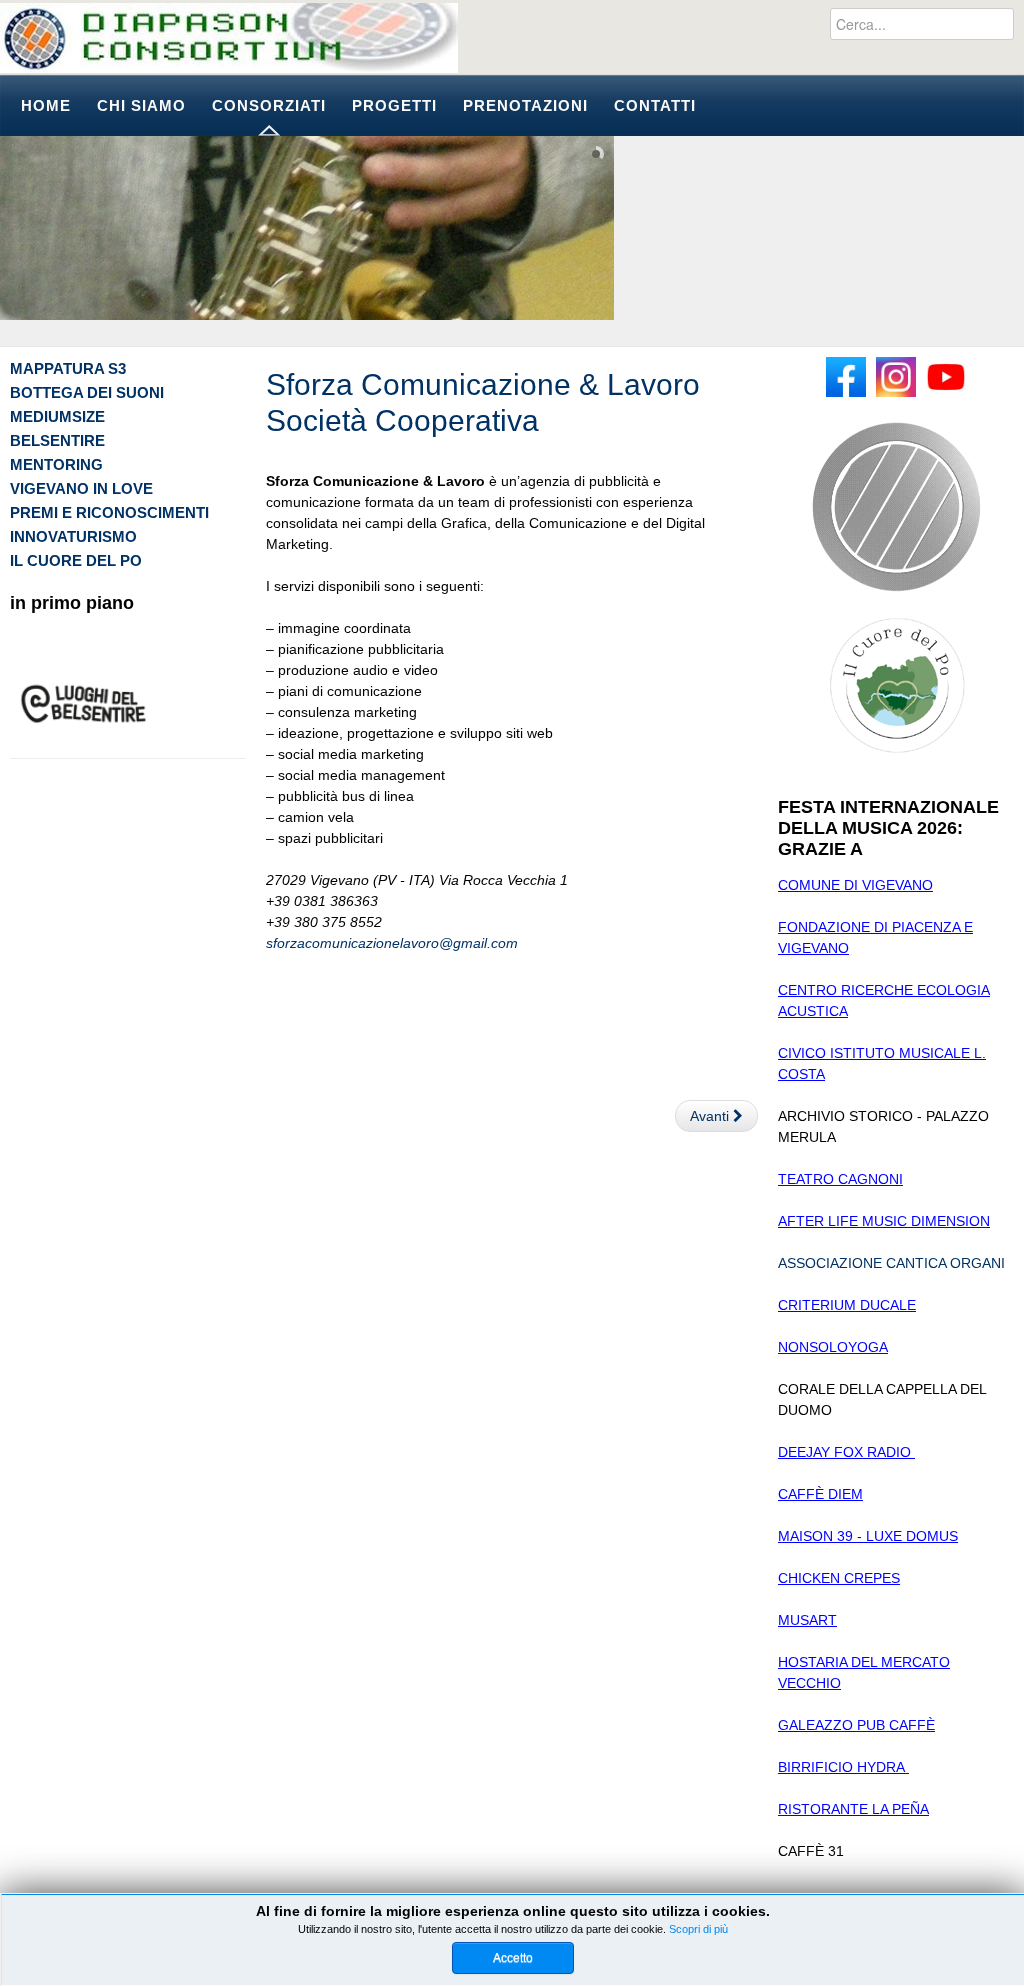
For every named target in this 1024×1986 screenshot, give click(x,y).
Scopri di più (698, 1929)
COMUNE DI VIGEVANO (855, 885)
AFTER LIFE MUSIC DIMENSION (884, 1221)
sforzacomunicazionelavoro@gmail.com (392, 943)
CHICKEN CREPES (839, 1578)
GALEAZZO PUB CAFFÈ (856, 1725)
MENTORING (56, 464)
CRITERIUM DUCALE (847, 1305)
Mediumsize (57, 416)
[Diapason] (229, 38)
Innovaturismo (73, 536)
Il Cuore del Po (76, 560)
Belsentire (57, 440)
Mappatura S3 (68, 368)
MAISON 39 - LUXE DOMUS (868, 1536)
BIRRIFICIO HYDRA (843, 1767)
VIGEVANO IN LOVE (81, 488)
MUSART (807, 1620)
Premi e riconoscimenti (109, 512)
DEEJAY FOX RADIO (846, 1452)
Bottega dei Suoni (87, 392)
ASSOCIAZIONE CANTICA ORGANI (891, 1263)
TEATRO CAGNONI (840, 1179)
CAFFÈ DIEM (820, 1494)
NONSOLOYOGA (833, 1347)
